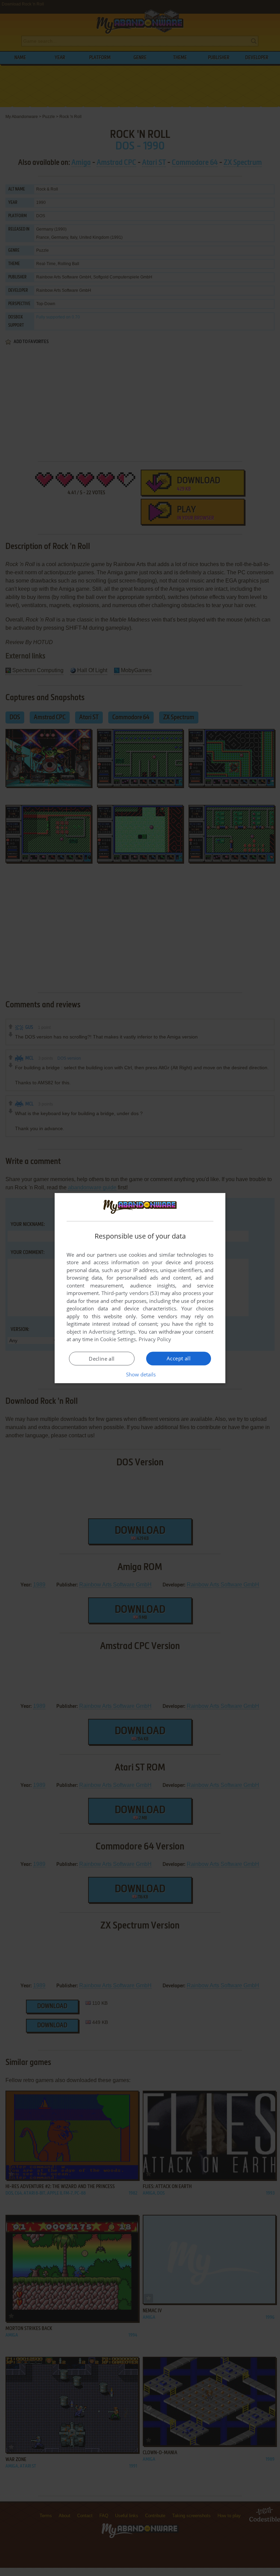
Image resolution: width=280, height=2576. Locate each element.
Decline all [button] (102, 1359)
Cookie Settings (118, 1339)
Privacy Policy (155, 1339)
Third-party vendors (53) (130, 1293)
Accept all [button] (179, 1358)
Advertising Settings (112, 1332)
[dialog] (140, 1288)
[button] (140, 1374)
